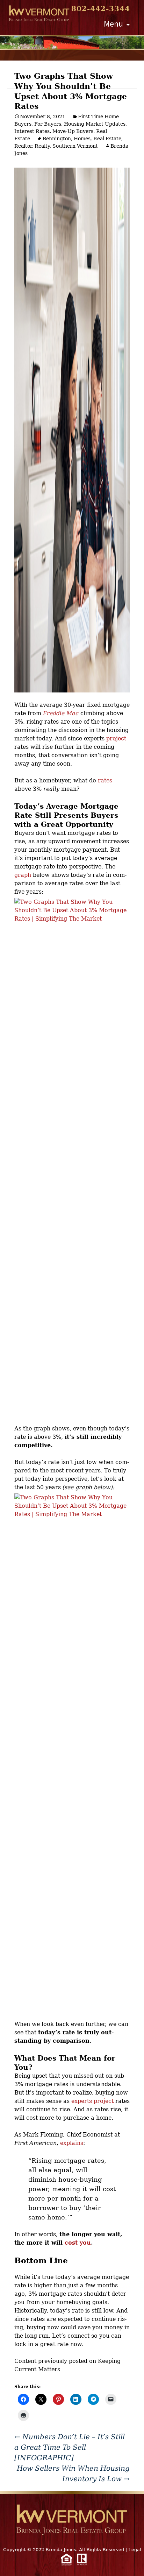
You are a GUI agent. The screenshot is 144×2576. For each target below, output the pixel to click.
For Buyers (48, 124)
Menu (113, 24)
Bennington (57, 139)
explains (72, 2143)
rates (105, 780)
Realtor (23, 146)
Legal (135, 2550)
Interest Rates (32, 131)
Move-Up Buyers (73, 131)
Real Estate (107, 139)
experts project (92, 2101)
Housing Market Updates (95, 124)
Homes (82, 139)
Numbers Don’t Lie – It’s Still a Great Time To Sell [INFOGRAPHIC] (70, 2447)
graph (23, 875)
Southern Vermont (75, 146)
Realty (42, 146)
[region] (72, 43)
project (116, 738)
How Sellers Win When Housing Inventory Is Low (73, 2473)
